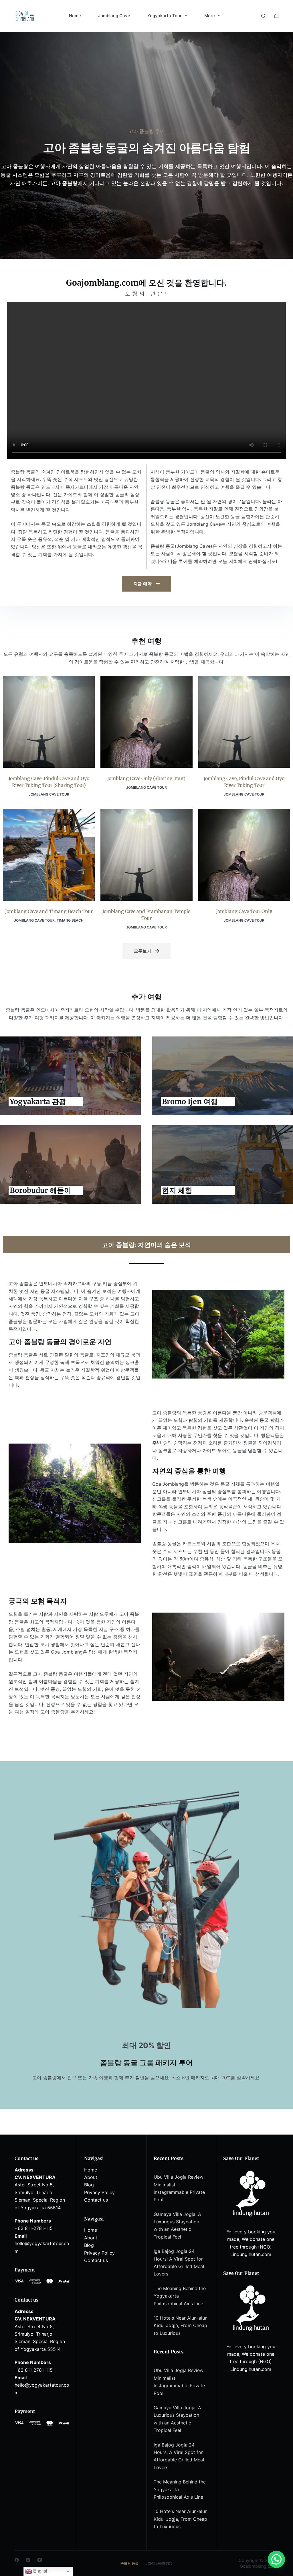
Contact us (96, 2200)
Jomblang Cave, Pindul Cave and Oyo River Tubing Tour (244, 782)
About (91, 2177)
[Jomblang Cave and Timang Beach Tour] (49, 855)
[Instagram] (28, 2560)
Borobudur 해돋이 (40, 1190)
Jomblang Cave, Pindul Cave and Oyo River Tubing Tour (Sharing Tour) (49, 782)
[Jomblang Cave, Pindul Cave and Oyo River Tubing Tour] (244, 722)
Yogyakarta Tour (165, 16)
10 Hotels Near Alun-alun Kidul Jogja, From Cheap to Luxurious (181, 2325)
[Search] (263, 16)
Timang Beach (70, 920)
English (40, 2571)
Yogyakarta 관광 (38, 1102)
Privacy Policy (99, 2192)
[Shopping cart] (276, 16)
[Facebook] (17, 2560)
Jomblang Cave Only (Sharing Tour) (146, 778)
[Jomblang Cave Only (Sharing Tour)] (146, 722)
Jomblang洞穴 (159, 2563)
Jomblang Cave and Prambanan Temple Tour (146, 915)
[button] (276, 2559)
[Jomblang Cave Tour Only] (244, 855)
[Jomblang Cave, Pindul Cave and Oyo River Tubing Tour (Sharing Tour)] (49, 722)
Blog (89, 2185)
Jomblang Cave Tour (49, 794)
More (210, 16)
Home (75, 16)
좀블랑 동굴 (129, 2563)
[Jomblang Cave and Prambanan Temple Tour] (146, 855)
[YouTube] (40, 2560)
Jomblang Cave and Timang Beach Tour (49, 911)
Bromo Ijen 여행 (190, 1102)
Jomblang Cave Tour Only (244, 911)
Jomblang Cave (114, 16)
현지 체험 (177, 1190)
